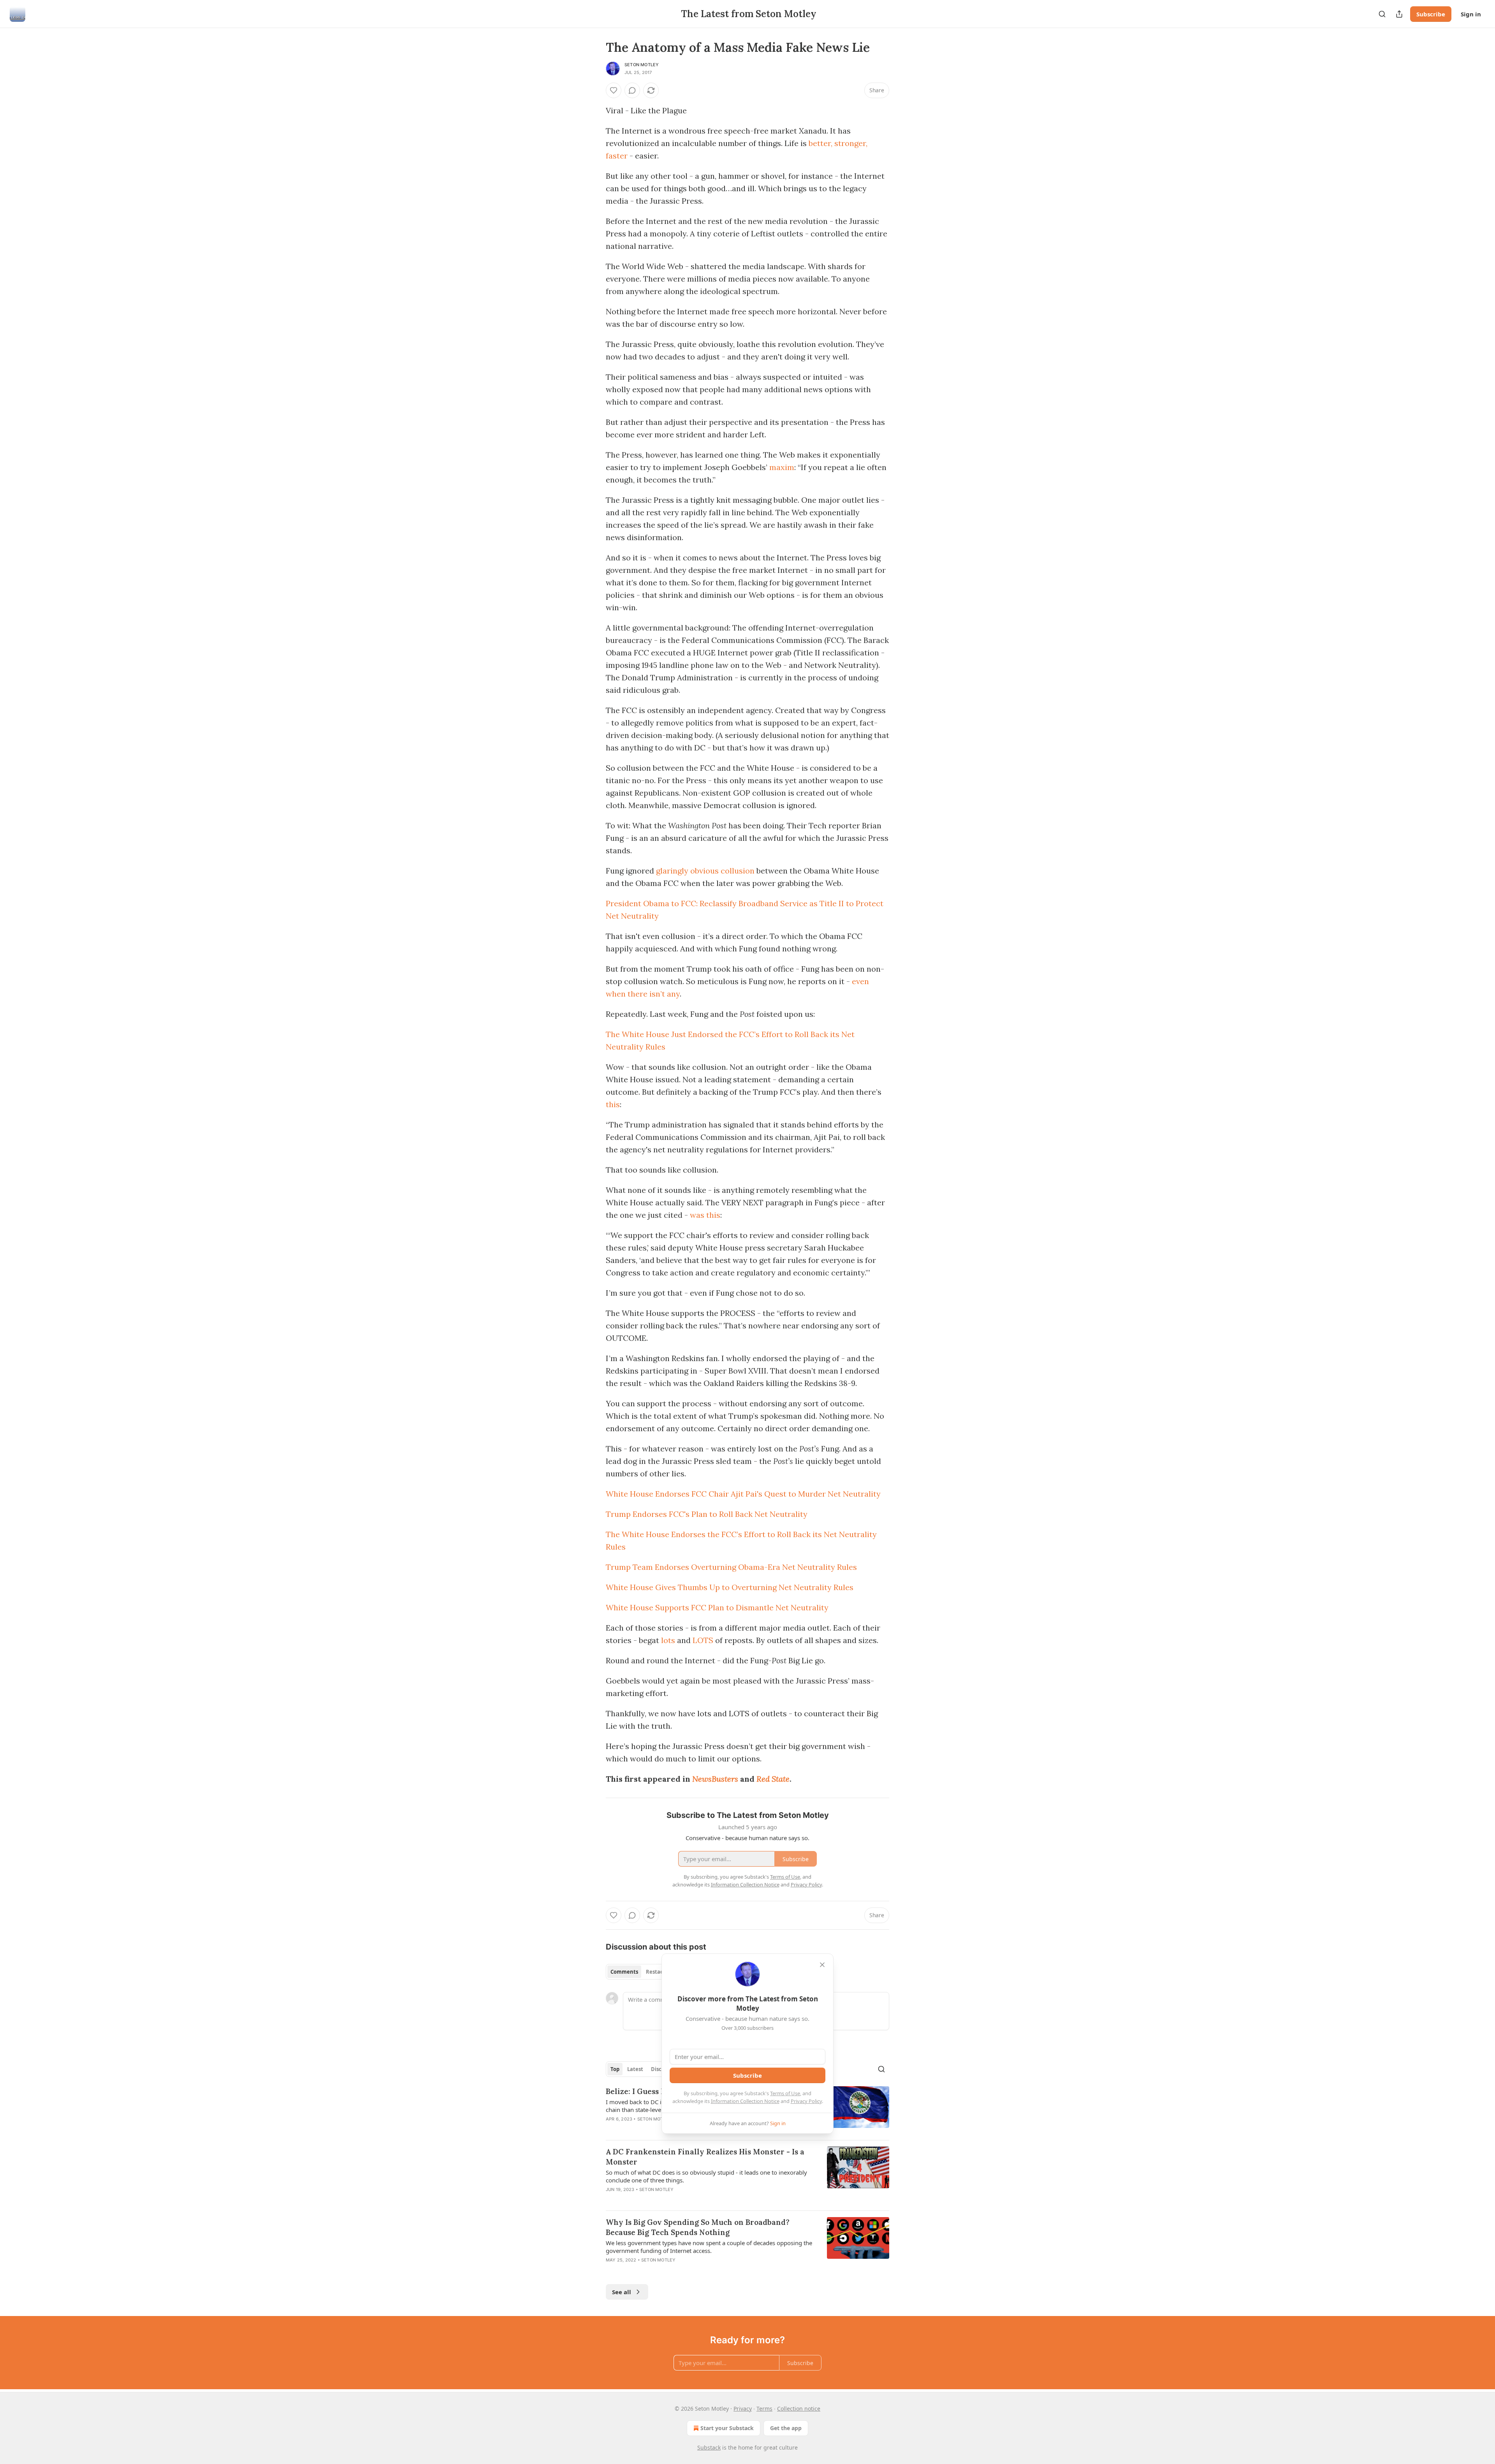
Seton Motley (642, 65)
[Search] (1382, 14)
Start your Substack (727, 2428)
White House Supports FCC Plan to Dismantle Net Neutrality (717, 1607)
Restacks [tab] (657, 1972)
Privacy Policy (806, 2101)
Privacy (743, 2409)
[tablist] (639, 1972)
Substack (709, 2447)
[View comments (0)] (632, 90)
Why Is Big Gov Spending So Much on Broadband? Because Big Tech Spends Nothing (698, 2227)
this (613, 1104)
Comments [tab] (624, 1972)
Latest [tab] (635, 2069)
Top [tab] (615, 2069)
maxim (782, 467)
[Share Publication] (1399, 14)
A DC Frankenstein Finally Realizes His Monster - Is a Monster (705, 2157)
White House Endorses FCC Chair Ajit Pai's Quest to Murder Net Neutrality (743, 1494)
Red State (773, 1779)
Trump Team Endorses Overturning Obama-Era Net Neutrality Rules (731, 1567)
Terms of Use (785, 2093)
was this (705, 1215)
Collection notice (799, 2409)
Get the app (786, 2428)
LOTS (703, 1640)
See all (622, 2292)
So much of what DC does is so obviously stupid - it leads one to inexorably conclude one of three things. (706, 2176)
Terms (764, 2409)
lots (668, 1640)
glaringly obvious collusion (705, 871)
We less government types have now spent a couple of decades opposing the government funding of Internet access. (709, 2247)
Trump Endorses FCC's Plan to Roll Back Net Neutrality (707, 1514)
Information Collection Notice (745, 2101)
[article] (747, 2175)
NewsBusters (715, 1779)
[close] (822, 1965)
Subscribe (1431, 14)
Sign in (1471, 14)
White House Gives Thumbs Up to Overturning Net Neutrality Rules (730, 1587)
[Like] (614, 90)
